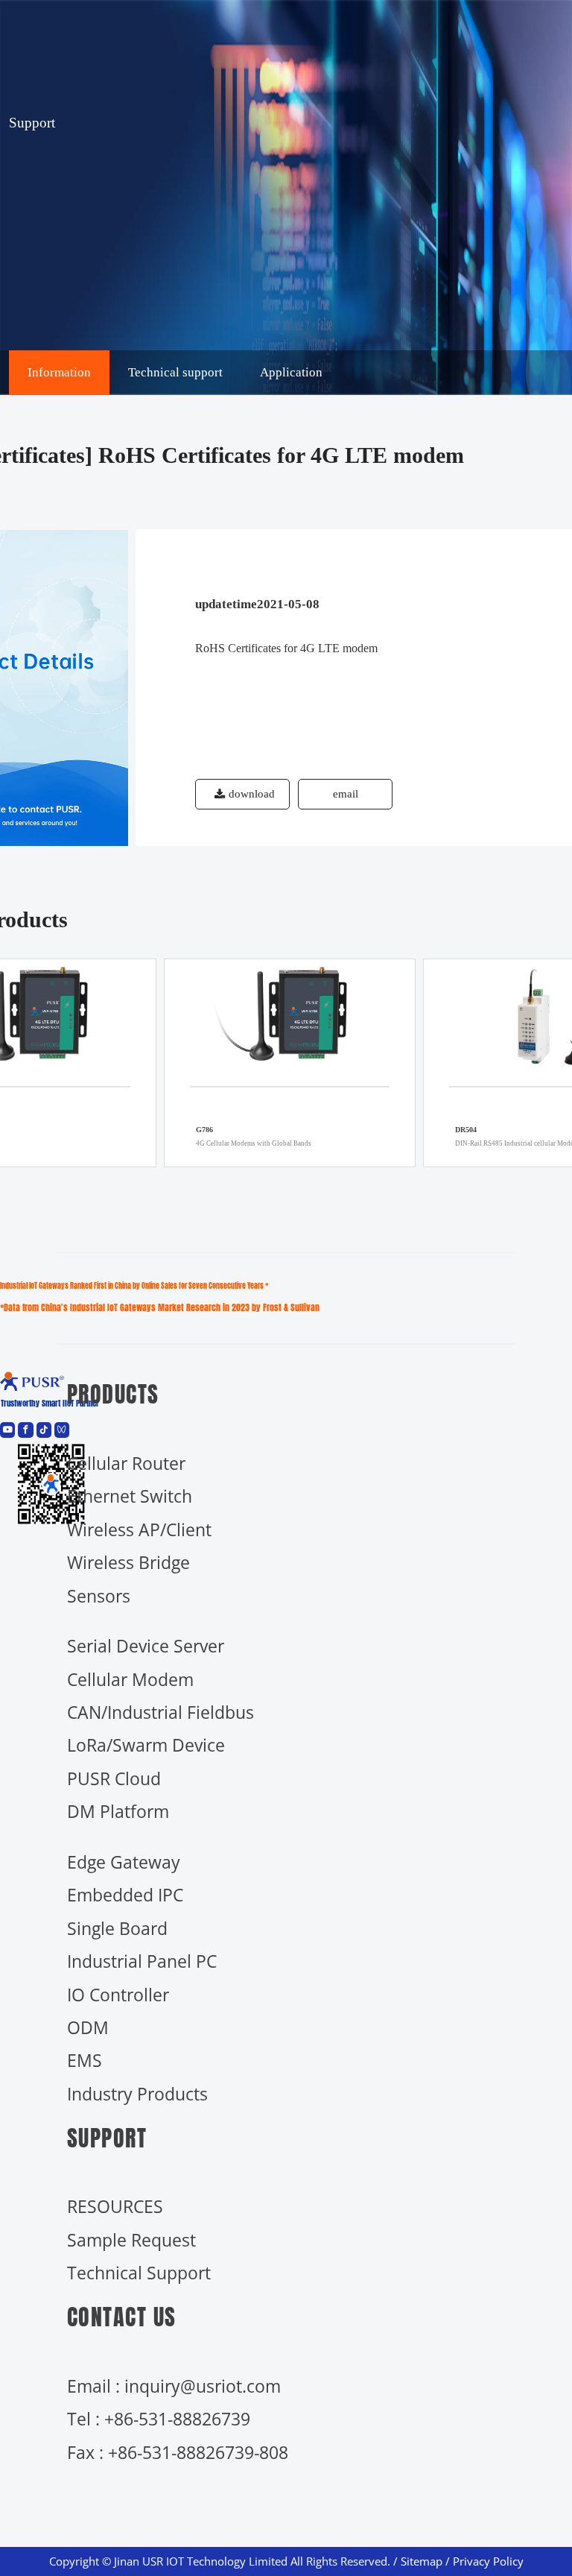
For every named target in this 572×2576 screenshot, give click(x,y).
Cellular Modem (130, 1679)
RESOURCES (115, 2206)
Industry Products (137, 2094)
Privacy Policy (488, 2561)
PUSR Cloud (114, 1778)
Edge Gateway (124, 1862)
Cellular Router (126, 1463)
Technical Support (139, 2273)
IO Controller (118, 1995)
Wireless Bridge (128, 1562)
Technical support (175, 372)
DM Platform (118, 1811)
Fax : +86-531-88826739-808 (178, 2452)
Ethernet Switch (130, 1496)
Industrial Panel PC (142, 1961)
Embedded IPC (125, 1895)
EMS (85, 2060)
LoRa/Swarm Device (146, 1745)
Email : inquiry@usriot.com (174, 2386)
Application (291, 372)
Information (59, 372)
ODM (88, 2027)
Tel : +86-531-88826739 (159, 2419)
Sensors (99, 1596)
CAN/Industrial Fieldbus (161, 1712)
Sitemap (422, 2561)
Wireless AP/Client (139, 1529)
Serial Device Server (146, 1646)
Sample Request (131, 2240)
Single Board (117, 1928)
